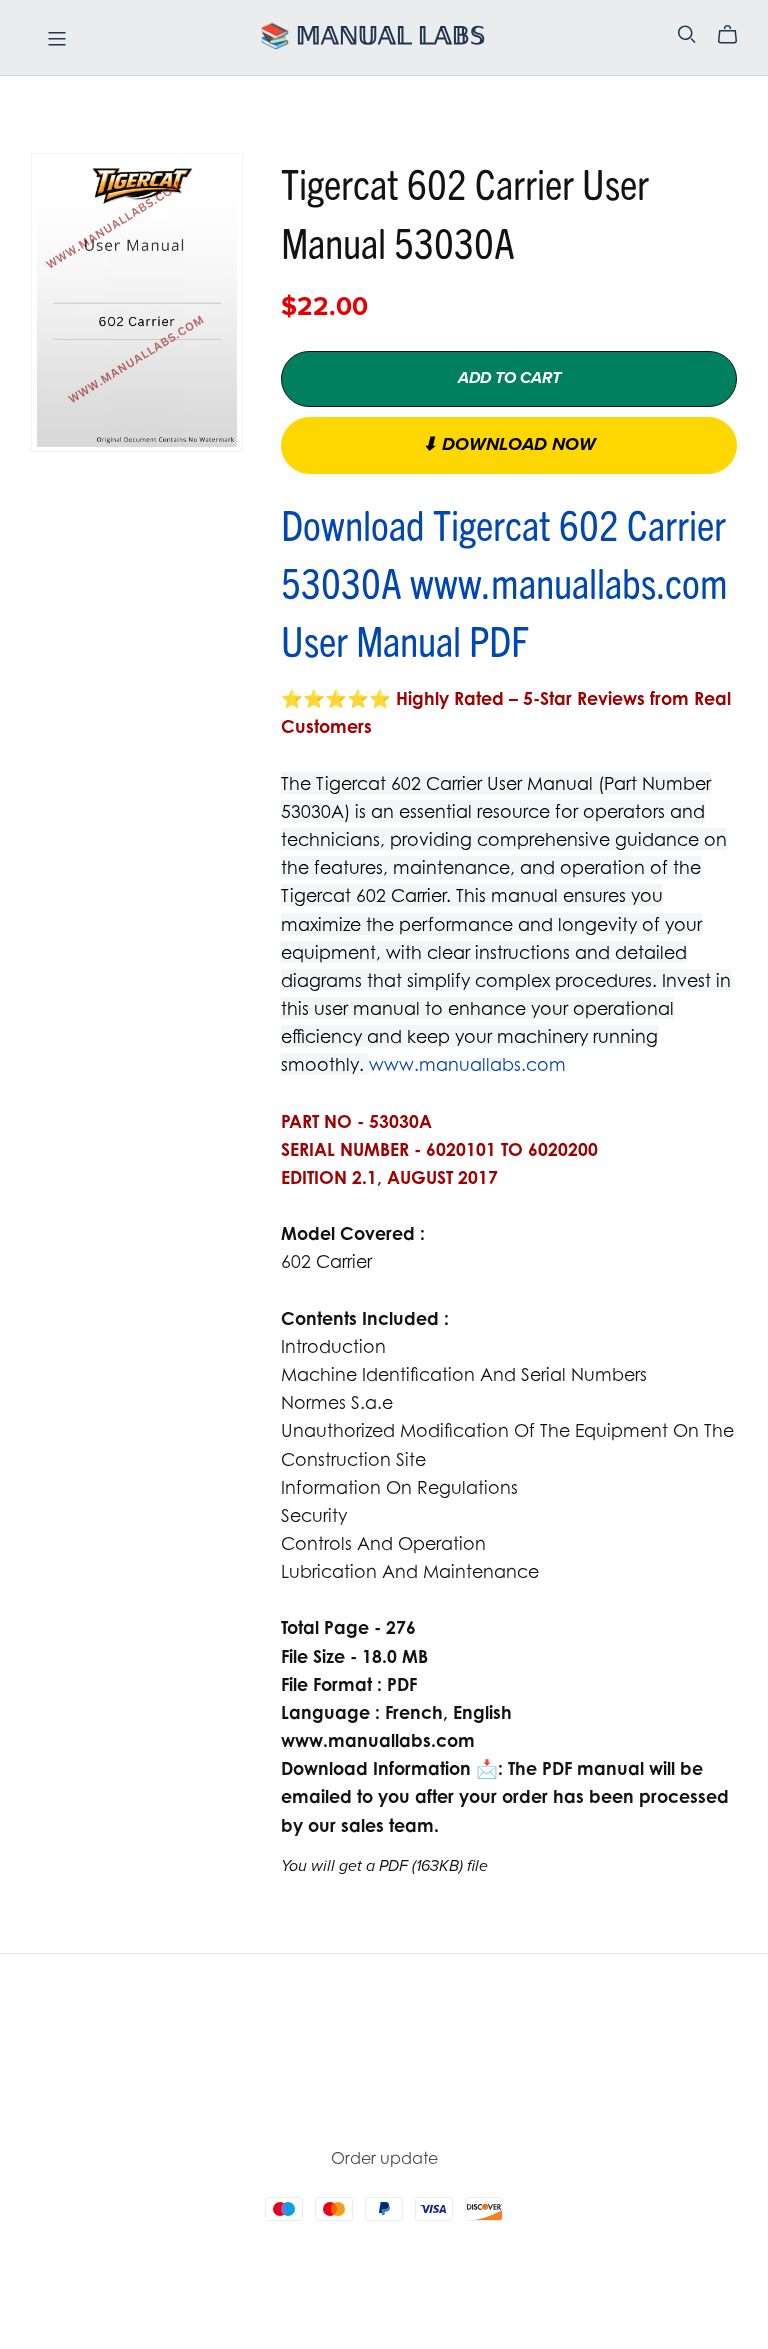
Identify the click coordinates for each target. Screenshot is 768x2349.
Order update (384, 2158)
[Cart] (735, 35)
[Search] (687, 34)
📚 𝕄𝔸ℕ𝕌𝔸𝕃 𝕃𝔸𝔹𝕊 (372, 36)
